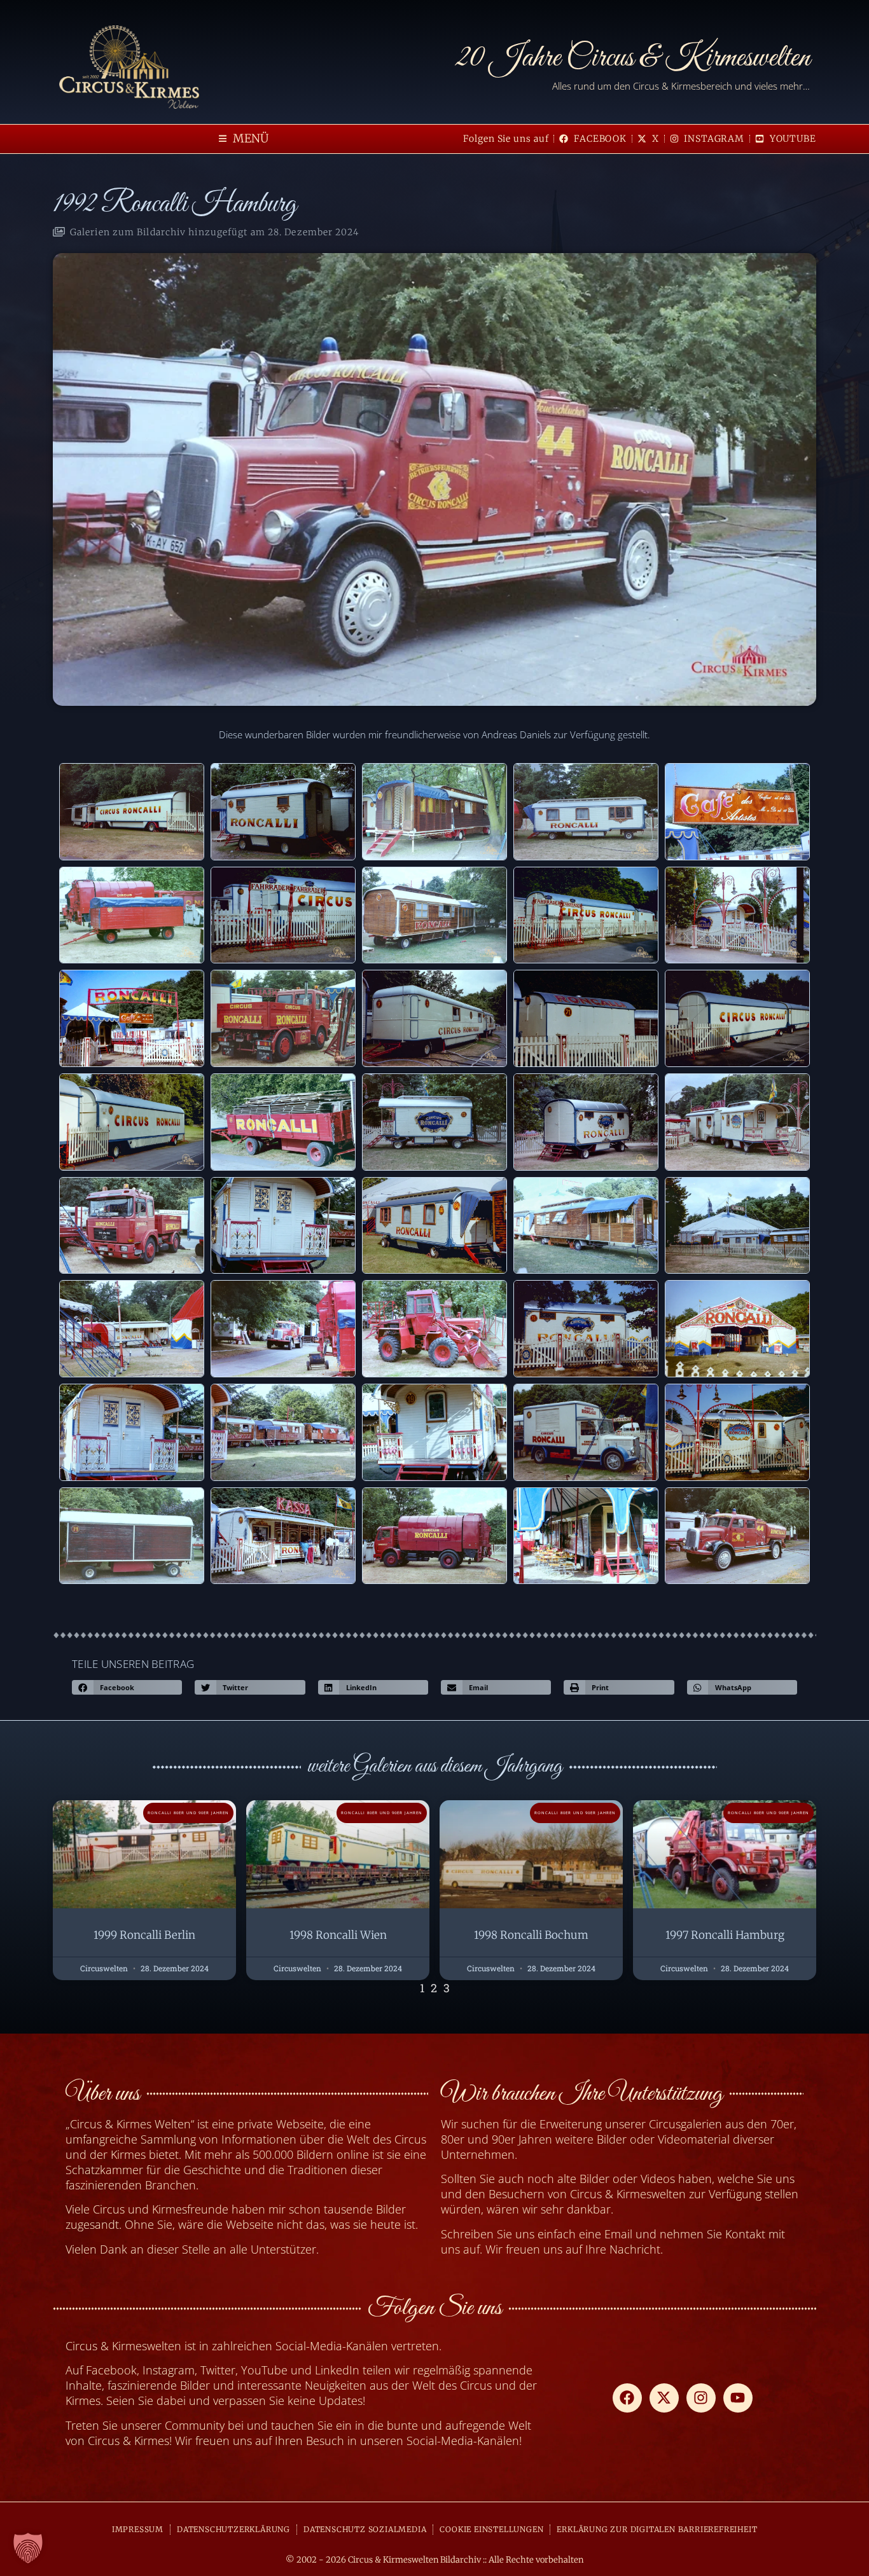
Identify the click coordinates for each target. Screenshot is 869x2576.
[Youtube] (738, 2398)
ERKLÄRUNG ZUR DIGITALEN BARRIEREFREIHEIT (657, 2529)
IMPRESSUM (138, 2529)
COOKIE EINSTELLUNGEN (491, 2529)
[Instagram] (701, 2398)
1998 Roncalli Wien (338, 1935)
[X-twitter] (664, 2398)
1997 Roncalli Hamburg (725, 1935)
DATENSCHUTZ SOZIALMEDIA (365, 2529)
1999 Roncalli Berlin (144, 1935)
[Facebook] (627, 2398)
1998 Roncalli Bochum (531, 1935)
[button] (244, 139)
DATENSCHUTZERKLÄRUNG (233, 2529)
